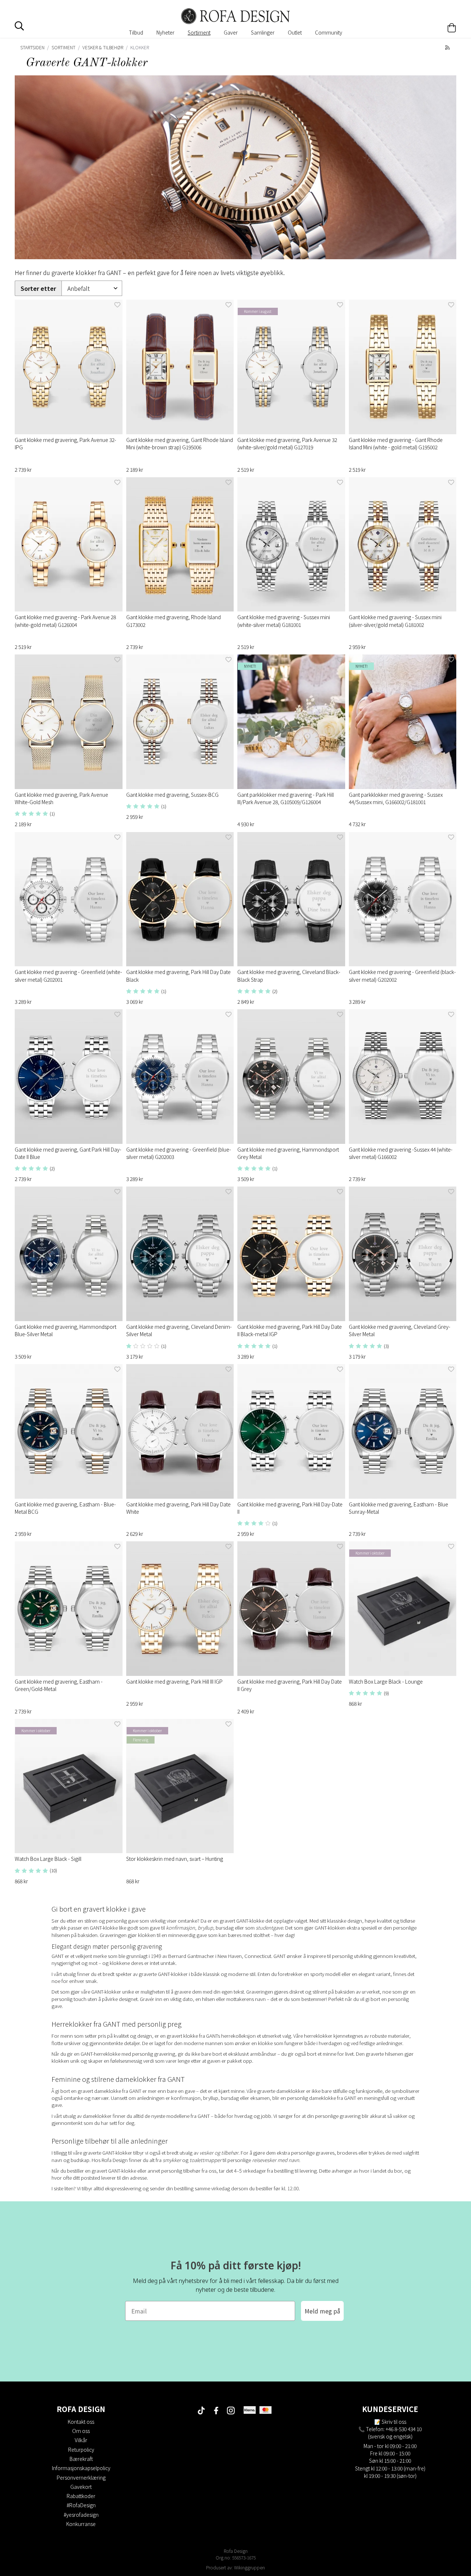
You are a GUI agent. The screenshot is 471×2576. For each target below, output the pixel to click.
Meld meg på (322, 2311)
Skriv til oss (394, 2422)
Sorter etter (38, 288)
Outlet (295, 32)
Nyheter (165, 32)
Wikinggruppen (249, 2567)
